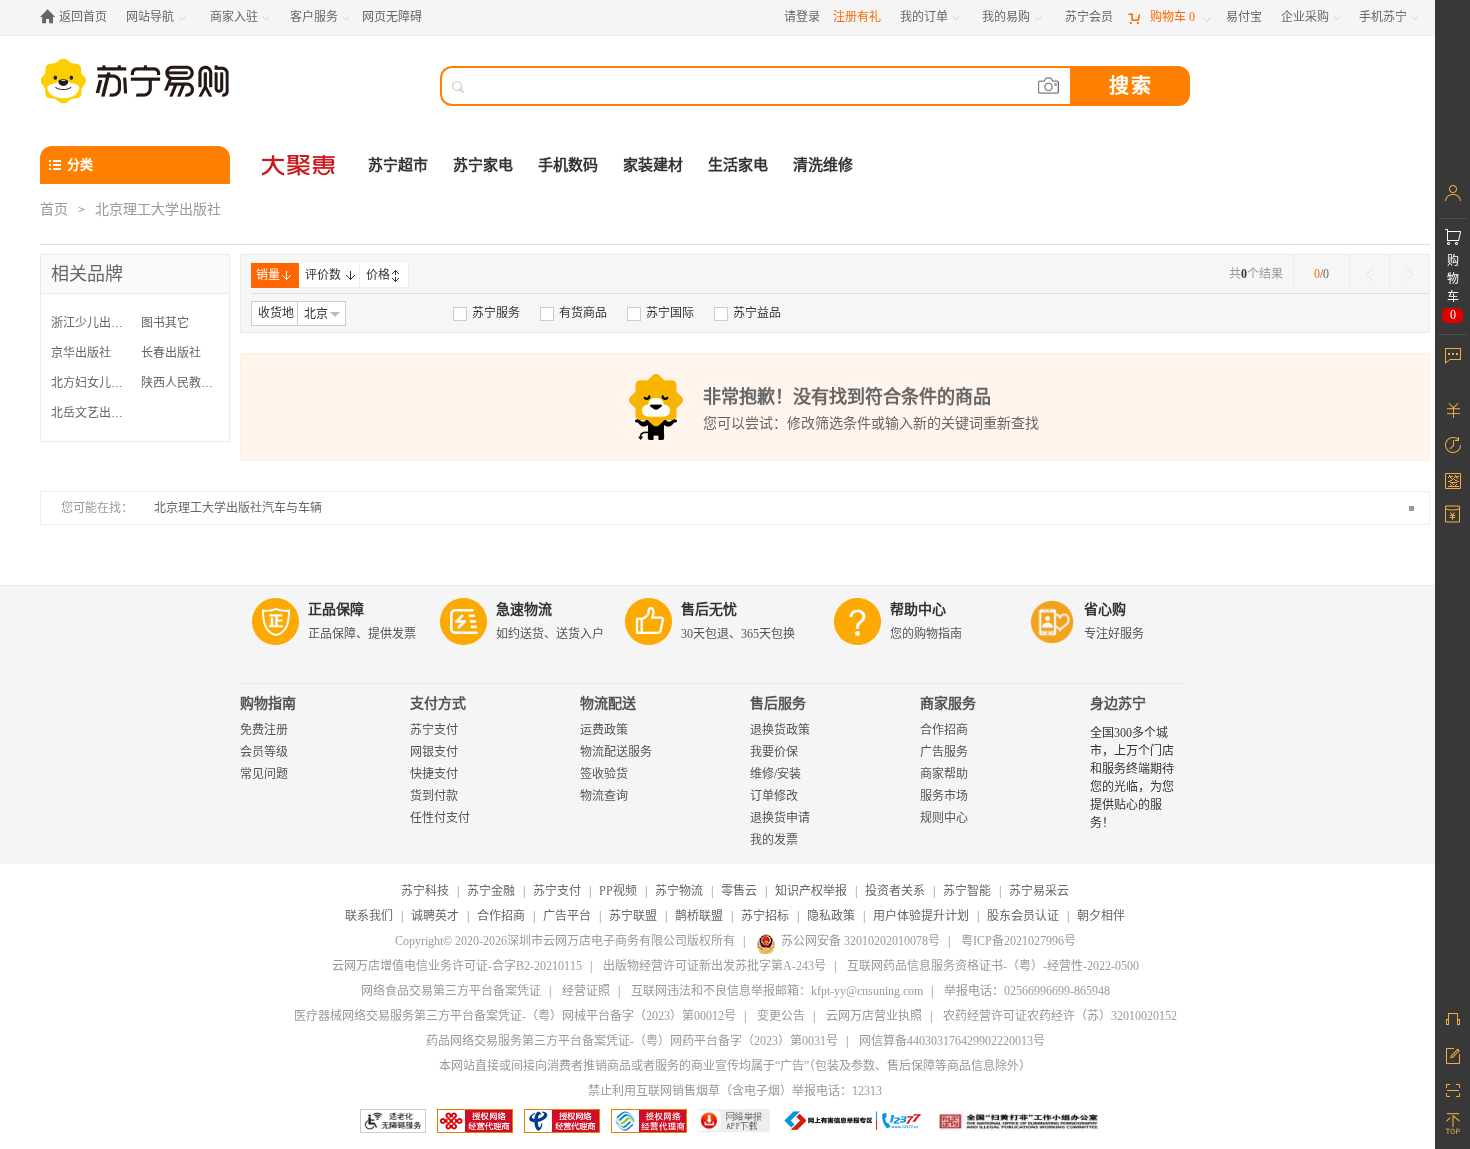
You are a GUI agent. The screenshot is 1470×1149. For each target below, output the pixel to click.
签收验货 (604, 774)
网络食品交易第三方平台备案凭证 (451, 991)
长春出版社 (171, 353)
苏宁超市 (398, 165)
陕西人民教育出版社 (181, 383)
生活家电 (738, 165)
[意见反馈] (1452, 1054)
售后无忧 (709, 609)
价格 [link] (378, 275)
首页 (54, 209)
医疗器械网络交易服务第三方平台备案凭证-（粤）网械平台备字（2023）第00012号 (515, 1016)
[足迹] (1452, 445)
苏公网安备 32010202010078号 (860, 941)
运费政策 (604, 730)
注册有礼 (857, 17)
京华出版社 (81, 353)
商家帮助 (944, 774)
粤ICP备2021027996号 (1018, 941)
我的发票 (774, 840)
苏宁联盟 (633, 916)
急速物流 (524, 609)
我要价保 (774, 752)
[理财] (1452, 410)
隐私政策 (831, 916)
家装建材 (653, 165)
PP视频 (618, 891)
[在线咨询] (1452, 1019)
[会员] (1452, 193)
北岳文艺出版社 (91, 413)
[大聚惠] (300, 165)
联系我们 (369, 916)
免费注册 (264, 730)
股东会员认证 (1023, 916)
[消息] (1452, 355)
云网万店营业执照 (874, 1016)
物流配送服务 (616, 752)
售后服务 (778, 703)
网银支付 (434, 752)
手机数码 (568, 165)
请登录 (802, 17)
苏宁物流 (679, 891)
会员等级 (264, 752)
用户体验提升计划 (921, 916)
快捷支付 (434, 774)
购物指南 (268, 703)
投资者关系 (895, 891)
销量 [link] (268, 275)
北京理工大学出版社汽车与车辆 (238, 508)
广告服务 (944, 752)
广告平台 (567, 916)
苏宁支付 (434, 730)
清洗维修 (823, 165)
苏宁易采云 (1039, 891)
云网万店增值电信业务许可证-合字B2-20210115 (457, 966)
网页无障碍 (392, 17)
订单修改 (774, 796)
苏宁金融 (491, 891)
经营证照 (586, 991)
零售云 (739, 891)
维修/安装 (775, 774)
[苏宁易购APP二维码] (1452, 1089)
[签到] (1452, 480)
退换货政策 (780, 730)
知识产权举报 (811, 891)
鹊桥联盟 (699, 916)
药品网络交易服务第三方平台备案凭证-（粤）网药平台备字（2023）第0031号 (632, 1041)
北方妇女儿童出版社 (91, 383)
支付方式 (438, 703)
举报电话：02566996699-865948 (1027, 991)
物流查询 (604, 796)
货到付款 (434, 796)
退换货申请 (780, 818)
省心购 (1105, 609)
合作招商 (944, 730)
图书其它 (165, 323)
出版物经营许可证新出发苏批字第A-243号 (714, 966)
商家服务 (948, 703)
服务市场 (944, 796)
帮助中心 (918, 609)
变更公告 (781, 1016)
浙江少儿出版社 (91, 323)
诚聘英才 (435, 916)
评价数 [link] (323, 275)
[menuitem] (486, 313)
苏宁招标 (765, 916)
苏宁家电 (483, 165)
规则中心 (944, 818)
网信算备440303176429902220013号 (952, 1041)
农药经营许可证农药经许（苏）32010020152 (1060, 1016)
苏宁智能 (967, 891)
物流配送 (608, 703)
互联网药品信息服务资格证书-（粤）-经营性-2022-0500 (993, 966)
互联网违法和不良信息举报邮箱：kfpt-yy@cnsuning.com (777, 991)
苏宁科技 (425, 891)
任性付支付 (440, 818)
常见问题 (264, 774)
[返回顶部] (1452, 1124)
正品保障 (336, 609)
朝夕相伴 (1101, 916)
